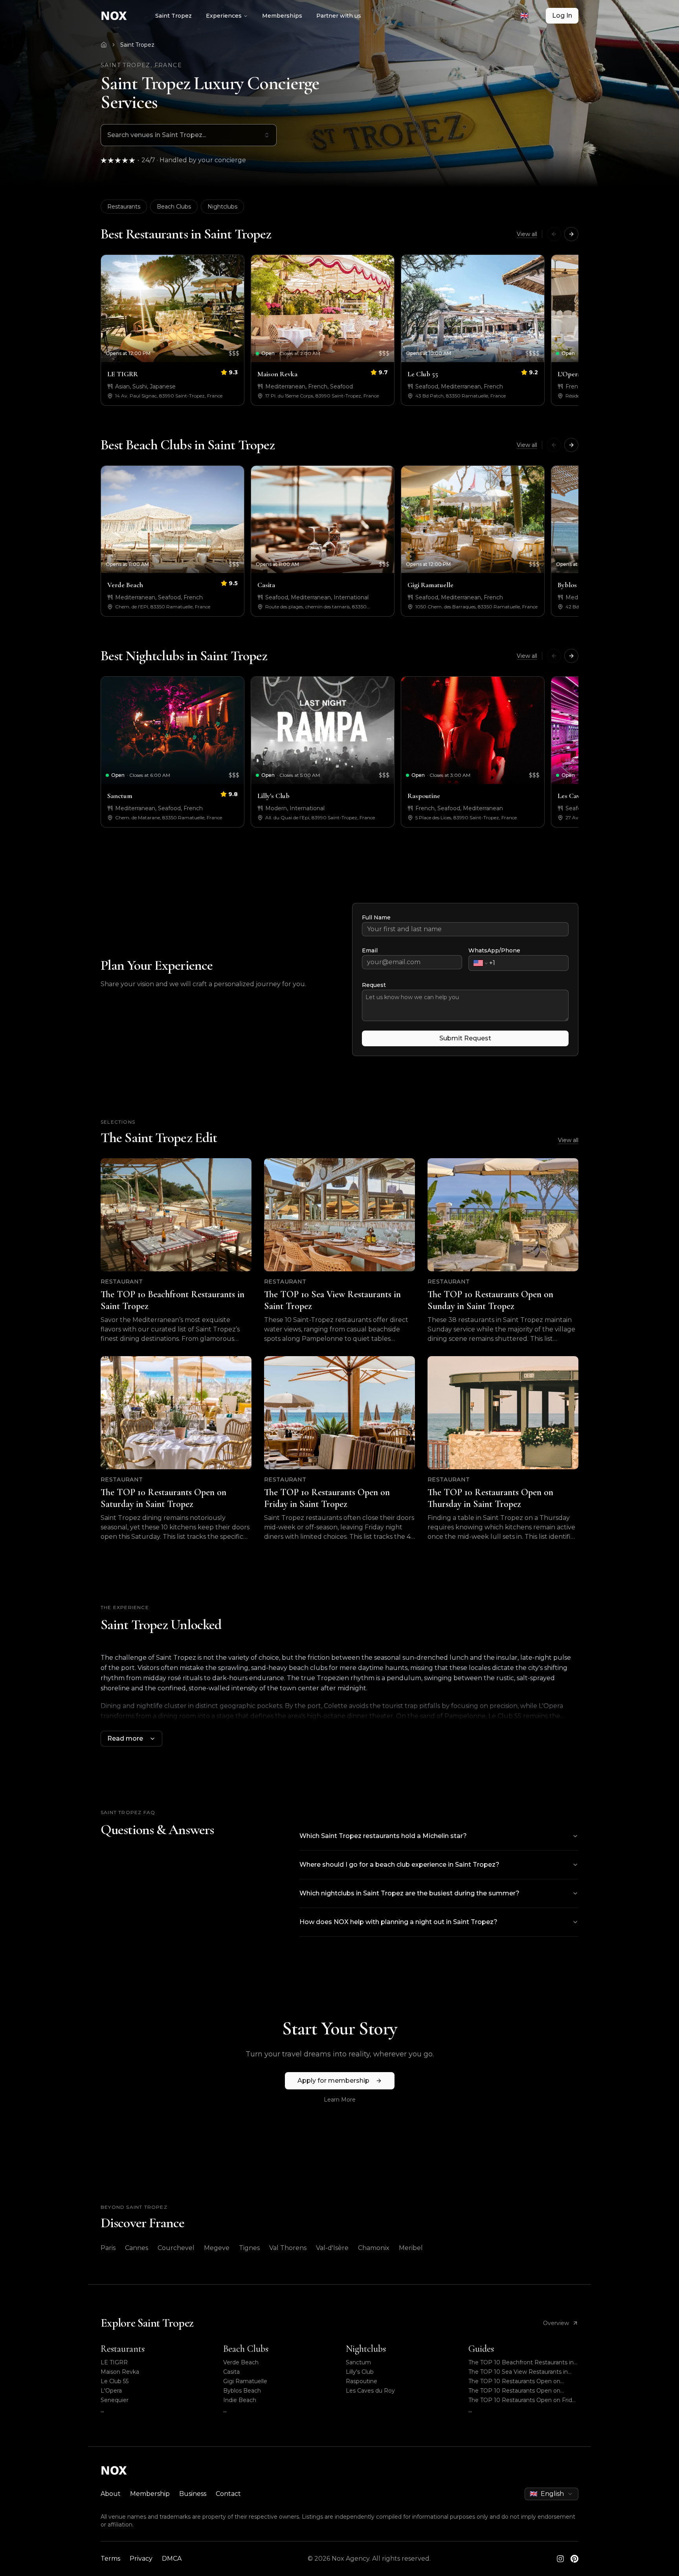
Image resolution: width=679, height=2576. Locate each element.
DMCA (172, 2559)
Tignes (249, 2248)
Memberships (282, 16)
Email (370, 950)
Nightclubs (222, 207)
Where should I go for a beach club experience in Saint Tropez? (399, 1865)
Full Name (376, 917)
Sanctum (358, 2362)
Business (193, 2494)
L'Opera (111, 2391)
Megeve (217, 2248)
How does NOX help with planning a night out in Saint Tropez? (398, 1922)
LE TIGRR (114, 2362)
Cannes (137, 2248)
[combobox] (529, 16)
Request (374, 985)
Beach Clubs (174, 207)
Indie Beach (240, 2400)
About (111, 2494)
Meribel (411, 2248)
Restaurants (124, 207)
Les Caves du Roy (370, 2391)
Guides (481, 2349)
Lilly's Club (360, 2372)
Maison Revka (120, 2372)
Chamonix (374, 2248)
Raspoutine (362, 2381)
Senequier (115, 2400)
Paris (108, 2248)
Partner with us (339, 16)
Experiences (224, 16)
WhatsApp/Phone (494, 950)
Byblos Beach (242, 2391)
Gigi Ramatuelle (245, 2381)
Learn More (340, 2100)
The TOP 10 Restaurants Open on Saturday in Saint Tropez (514, 2391)
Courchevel (176, 2248)
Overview (556, 2323)
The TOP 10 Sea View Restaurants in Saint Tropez (518, 2372)
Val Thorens (288, 2248)
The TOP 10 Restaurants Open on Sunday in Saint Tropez (514, 2381)
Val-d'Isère (332, 2248)
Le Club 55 (115, 2381)
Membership (150, 2494)
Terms (110, 2559)
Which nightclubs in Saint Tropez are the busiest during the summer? (409, 1893)
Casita (231, 2372)
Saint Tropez (173, 16)
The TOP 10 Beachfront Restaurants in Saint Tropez (521, 2363)
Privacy (141, 2559)
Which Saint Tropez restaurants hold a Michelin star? (383, 1836)
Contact (228, 2494)
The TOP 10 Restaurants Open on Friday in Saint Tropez (523, 2400)
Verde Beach (241, 2362)
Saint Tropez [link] (137, 45)
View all (527, 234)
